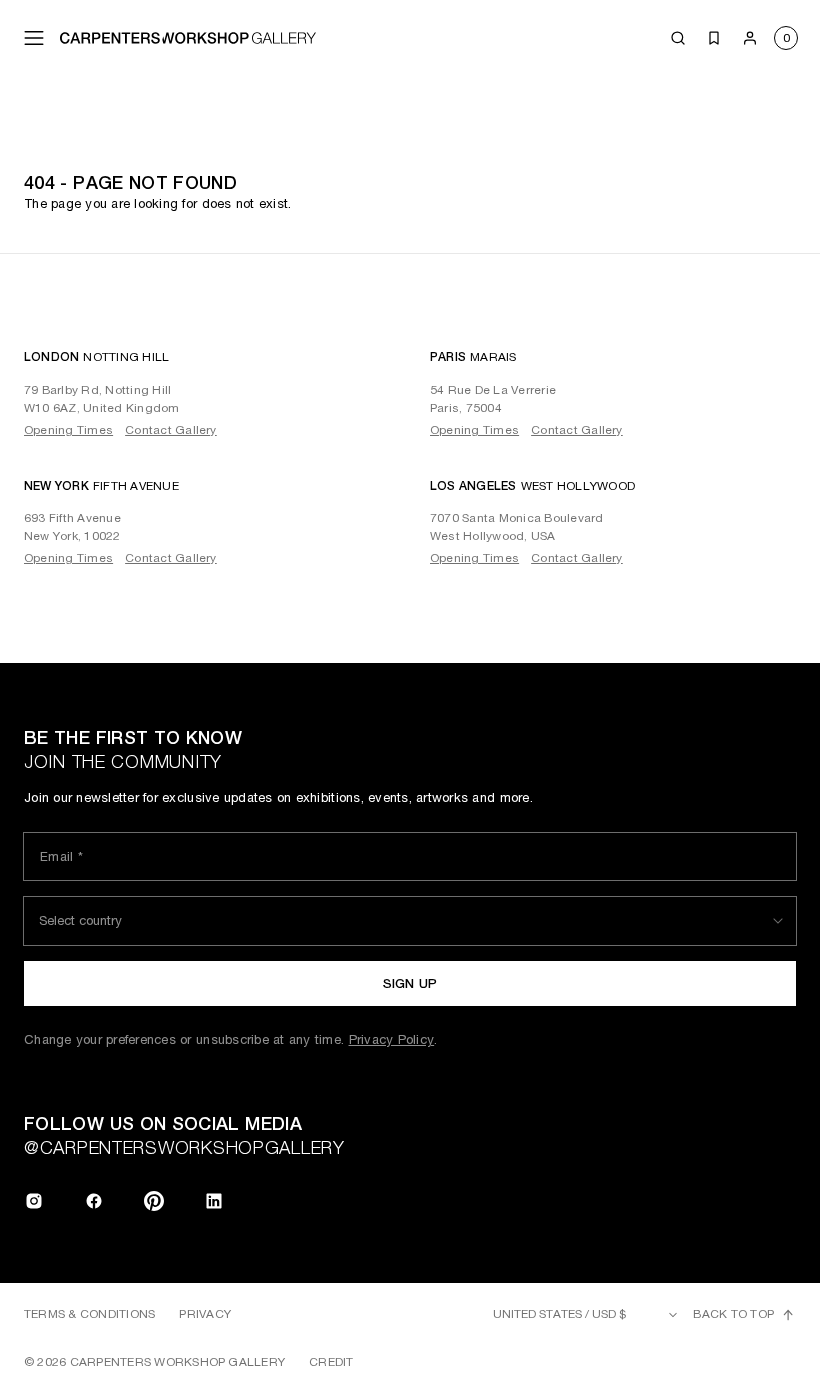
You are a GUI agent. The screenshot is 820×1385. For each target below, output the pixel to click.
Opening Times (68, 430)
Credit (331, 1362)
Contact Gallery (171, 430)
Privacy (205, 1314)
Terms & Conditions (89, 1314)
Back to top (733, 1314)
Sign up (410, 983)
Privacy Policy (392, 1039)
